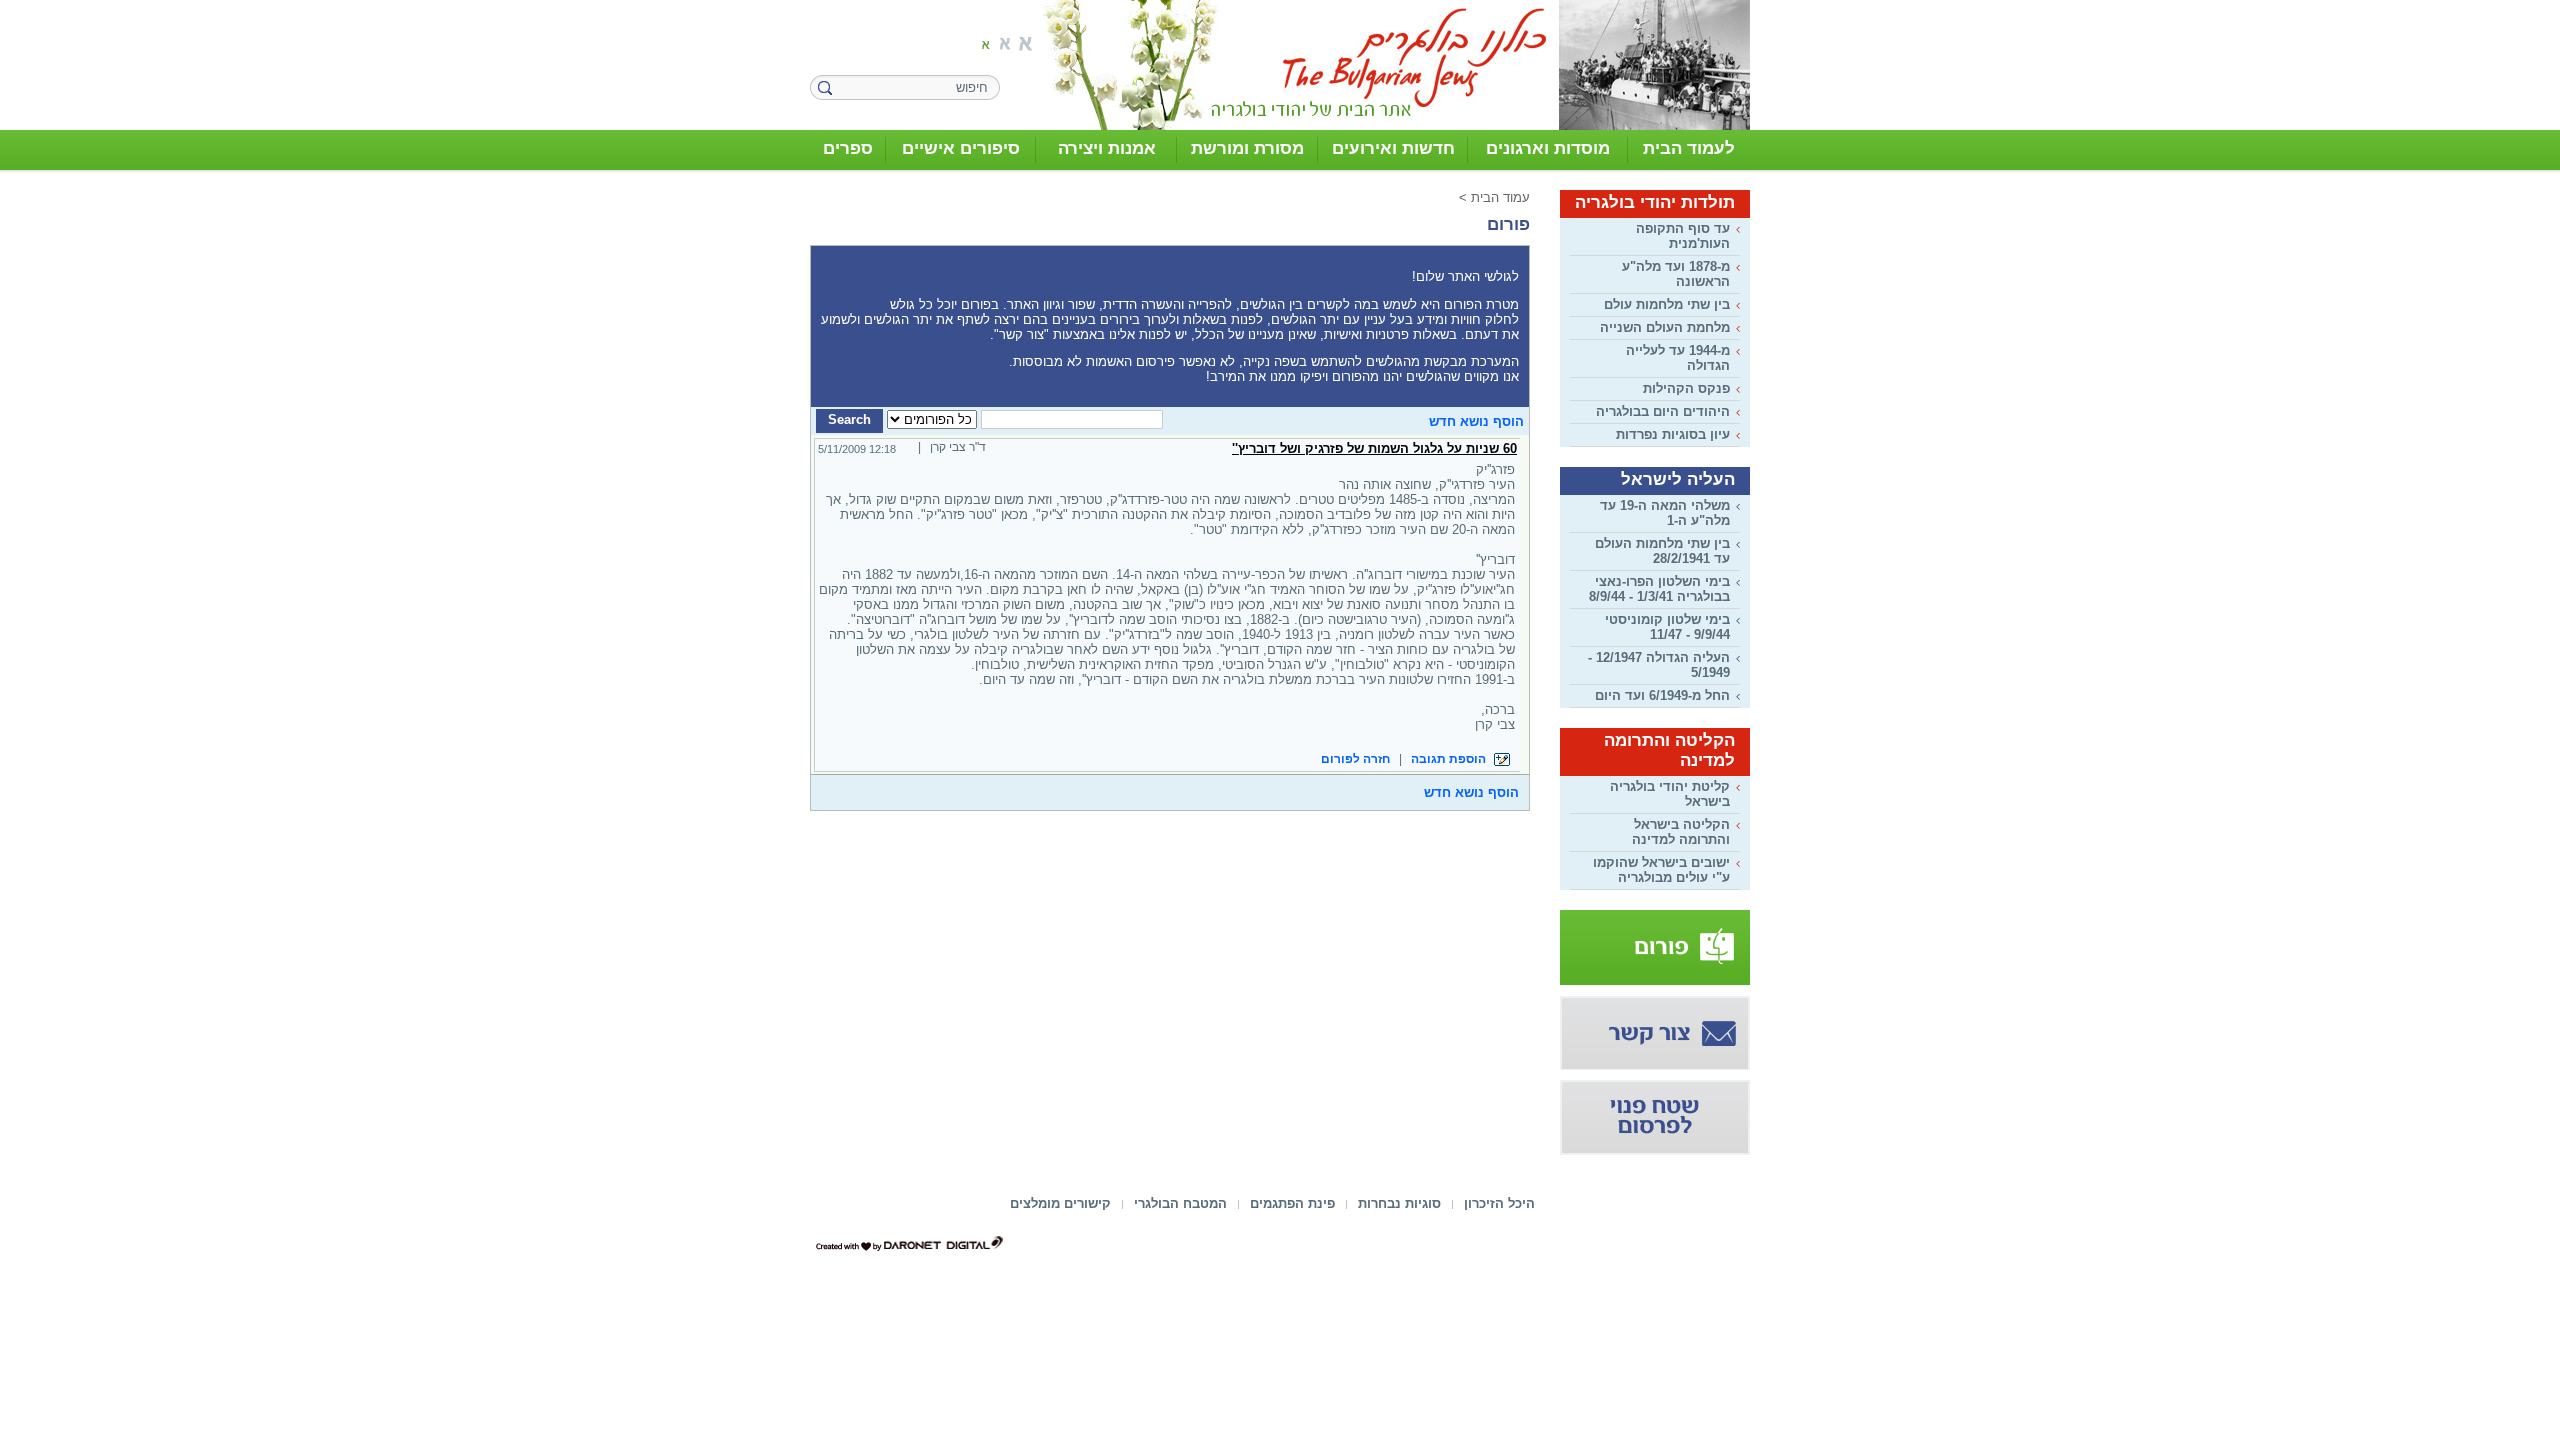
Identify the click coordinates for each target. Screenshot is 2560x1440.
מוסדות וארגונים (1548, 148)
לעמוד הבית (1689, 148)
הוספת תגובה (1450, 759)
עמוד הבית (1500, 197)
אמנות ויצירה (1107, 148)
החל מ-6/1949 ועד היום (1662, 695)
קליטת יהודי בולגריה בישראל (1670, 794)
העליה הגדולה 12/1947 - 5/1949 (1659, 665)
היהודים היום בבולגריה (1663, 411)
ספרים (848, 148)
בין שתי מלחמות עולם (1667, 304)
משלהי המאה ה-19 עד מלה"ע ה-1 (1665, 513)
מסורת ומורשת (1247, 148)
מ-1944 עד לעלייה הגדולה (1678, 358)
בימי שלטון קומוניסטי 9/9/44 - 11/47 (1667, 627)
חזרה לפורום (1355, 759)
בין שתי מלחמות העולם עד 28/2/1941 (1662, 551)
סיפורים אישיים (961, 148)
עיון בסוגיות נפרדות (1673, 434)
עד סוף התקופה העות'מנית (1683, 236)
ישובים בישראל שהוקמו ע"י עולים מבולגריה (1661, 870)
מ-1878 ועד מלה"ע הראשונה (1676, 274)
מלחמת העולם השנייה (1665, 327)
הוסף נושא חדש (1476, 421)
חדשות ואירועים (1393, 148)
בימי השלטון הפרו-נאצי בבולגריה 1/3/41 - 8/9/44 (1659, 589)
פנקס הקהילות (1686, 388)
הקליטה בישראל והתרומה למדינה (1681, 832)
